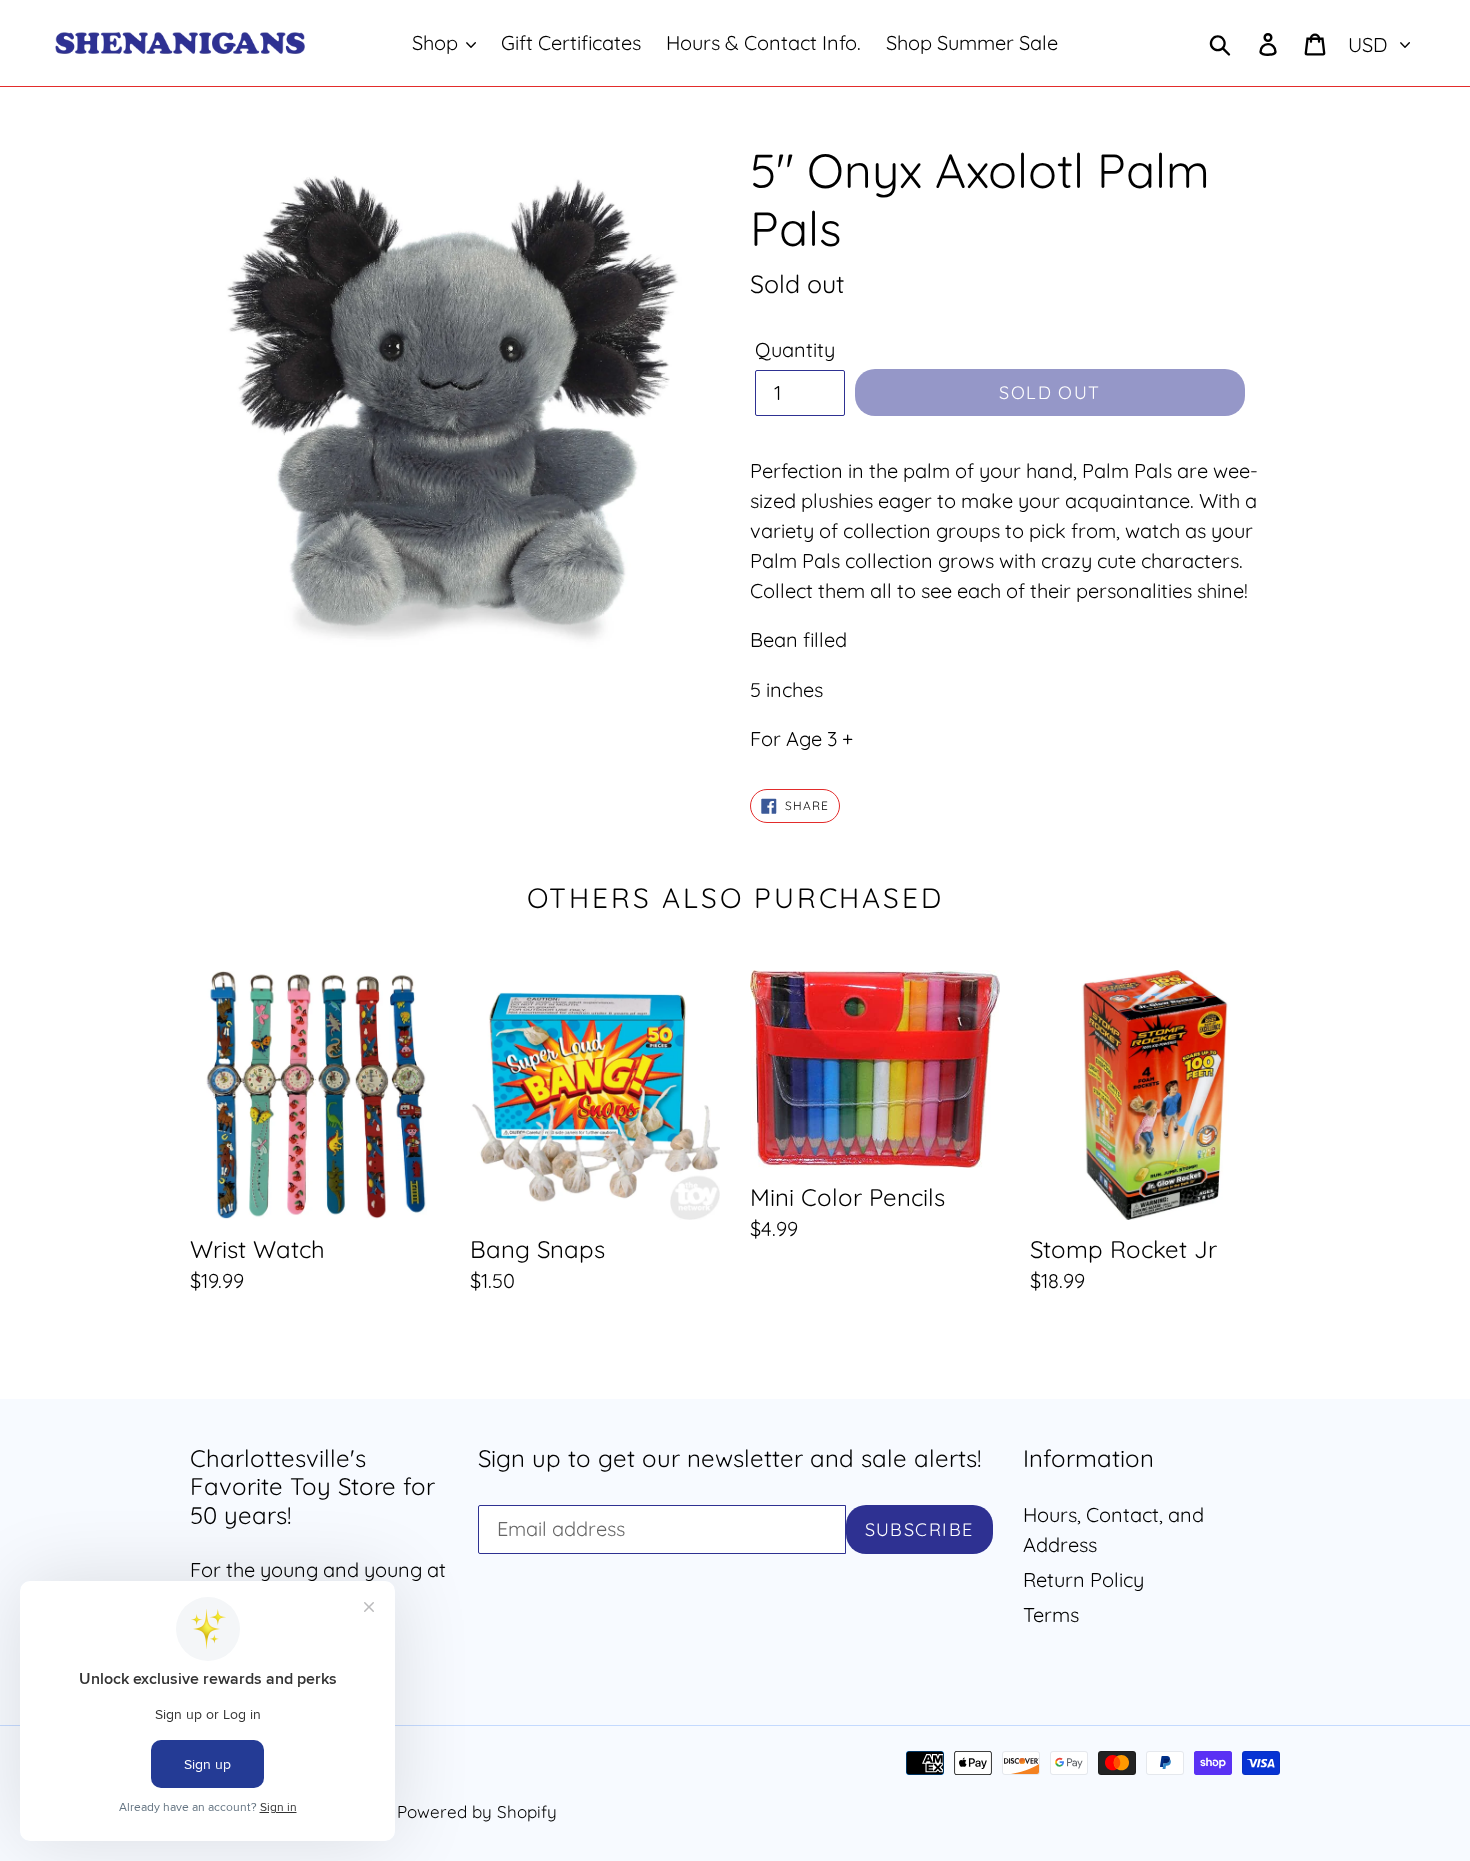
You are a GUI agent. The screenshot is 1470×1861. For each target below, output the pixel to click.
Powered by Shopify (477, 1811)
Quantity (795, 349)
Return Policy (1083, 1579)
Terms (1051, 1614)
